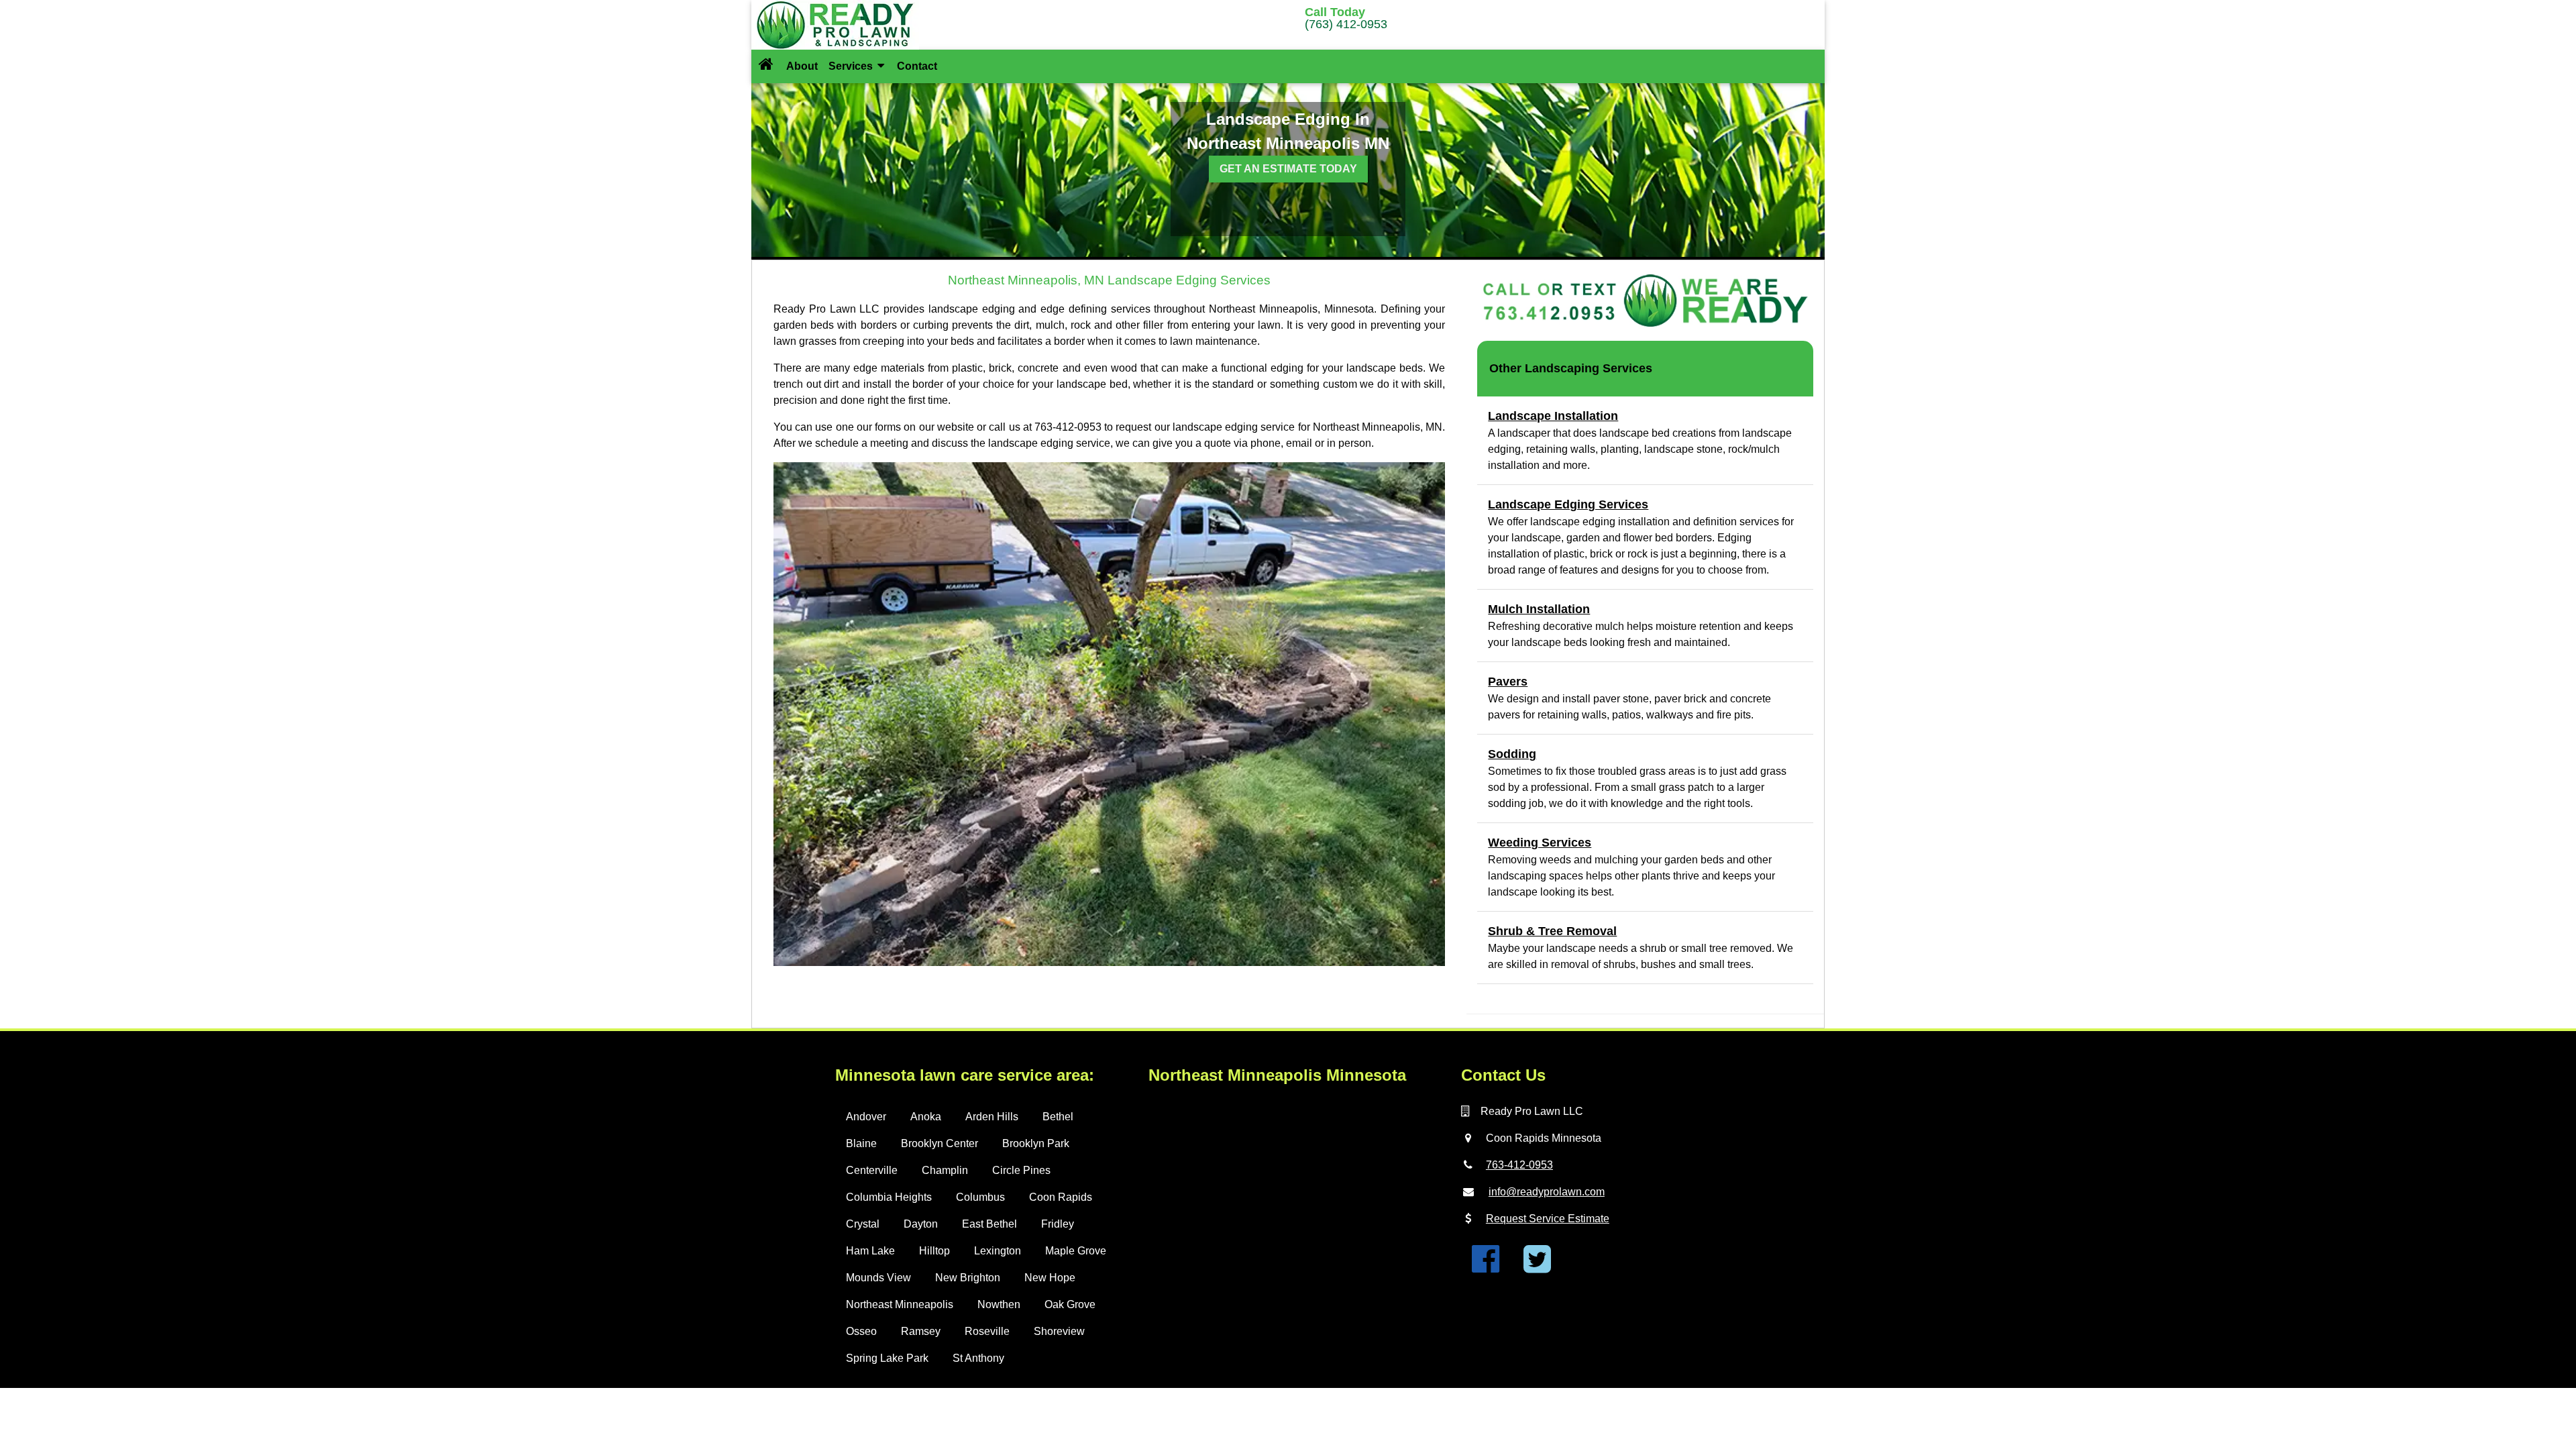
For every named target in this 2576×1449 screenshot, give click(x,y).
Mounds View (878, 1278)
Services (852, 66)
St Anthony (978, 1358)
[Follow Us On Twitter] (1537, 1267)
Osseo (861, 1331)
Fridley (1058, 1224)
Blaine (861, 1143)
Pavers (1508, 682)
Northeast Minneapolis (900, 1304)
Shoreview (1059, 1331)
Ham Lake (870, 1251)
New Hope (1050, 1278)
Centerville (872, 1170)
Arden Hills (992, 1117)
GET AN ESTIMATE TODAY (1288, 169)
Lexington (998, 1251)
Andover (866, 1117)
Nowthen (999, 1304)
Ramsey (921, 1331)
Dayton (921, 1224)
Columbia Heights (889, 1197)
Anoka (926, 1117)
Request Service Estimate (1548, 1219)
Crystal (863, 1224)
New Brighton (968, 1278)
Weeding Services (1540, 843)
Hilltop (934, 1251)
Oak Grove (1070, 1304)
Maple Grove (1076, 1251)
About (802, 66)
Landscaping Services (1589, 368)
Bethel (1058, 1117)
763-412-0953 (1519, 1165)
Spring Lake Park (887, 1358)
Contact (917, 66)
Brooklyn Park (1036, 1143)
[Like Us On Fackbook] (1486, 1267)
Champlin (945, 1170)
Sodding (1512, 754)
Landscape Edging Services (1568, 504)
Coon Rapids (1061, 1197)
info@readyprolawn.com (1547, 1192)
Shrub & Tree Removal (1552, 931)
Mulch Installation (1539, 609)
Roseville (987, 1331)
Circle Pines (1021, 1170)
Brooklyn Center (940, 1143)
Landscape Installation (1553, 416)
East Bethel (989, 1224)
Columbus (980, 1197)
